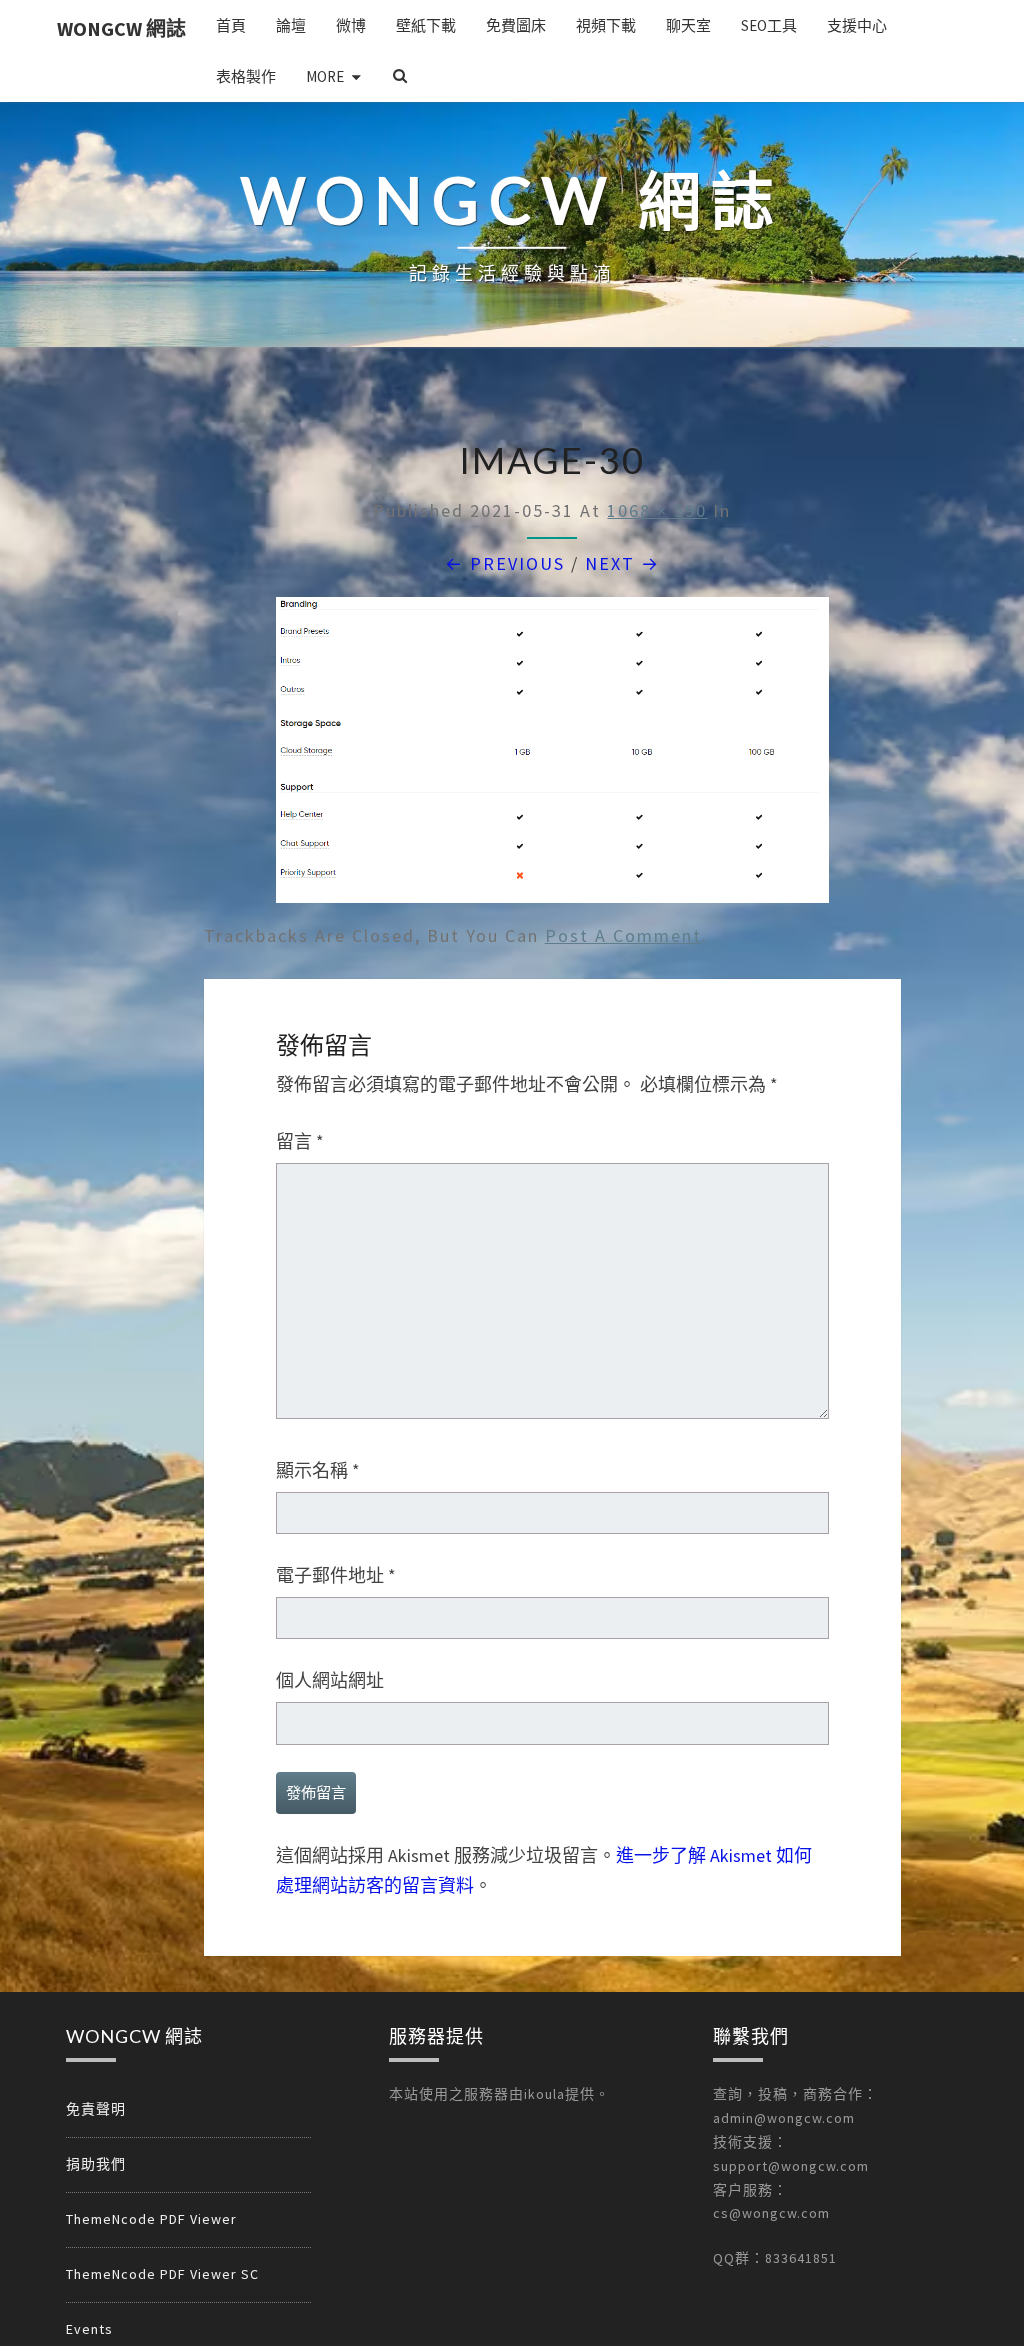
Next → (622, 563)
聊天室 (688, 25)
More (325, 76)
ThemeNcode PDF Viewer (151, 2219)
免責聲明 (96, 2109)
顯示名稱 (318, 1470)
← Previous (505, 563)
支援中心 (857, 25)
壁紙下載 (426, 25)
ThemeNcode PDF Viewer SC (162, 2274)
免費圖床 (516, 25)
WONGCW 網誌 (121, 28)
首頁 (231, 25)
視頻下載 (606, 25)
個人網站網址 (330, 1680)
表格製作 (246, 76)
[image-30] (552, 757)
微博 (351, 25)
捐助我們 (96, 2164)
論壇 (291, 25)
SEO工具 (769, 25)
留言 (300, 1141)
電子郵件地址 (336, 1575)
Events (89, 2329)
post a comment (623, 935)
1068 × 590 (657, 510)
